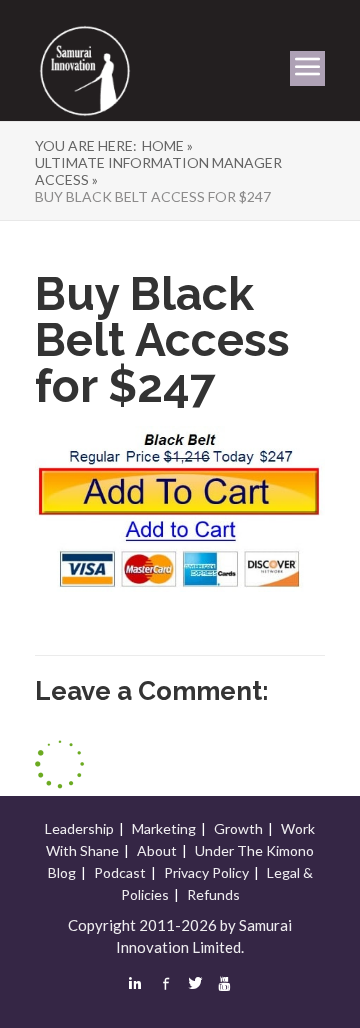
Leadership (79, 828)
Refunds (213, 894)
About (157, 850)
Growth (238, 828)
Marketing (164, 828)
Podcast (120, 872)
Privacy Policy (206, 872)
